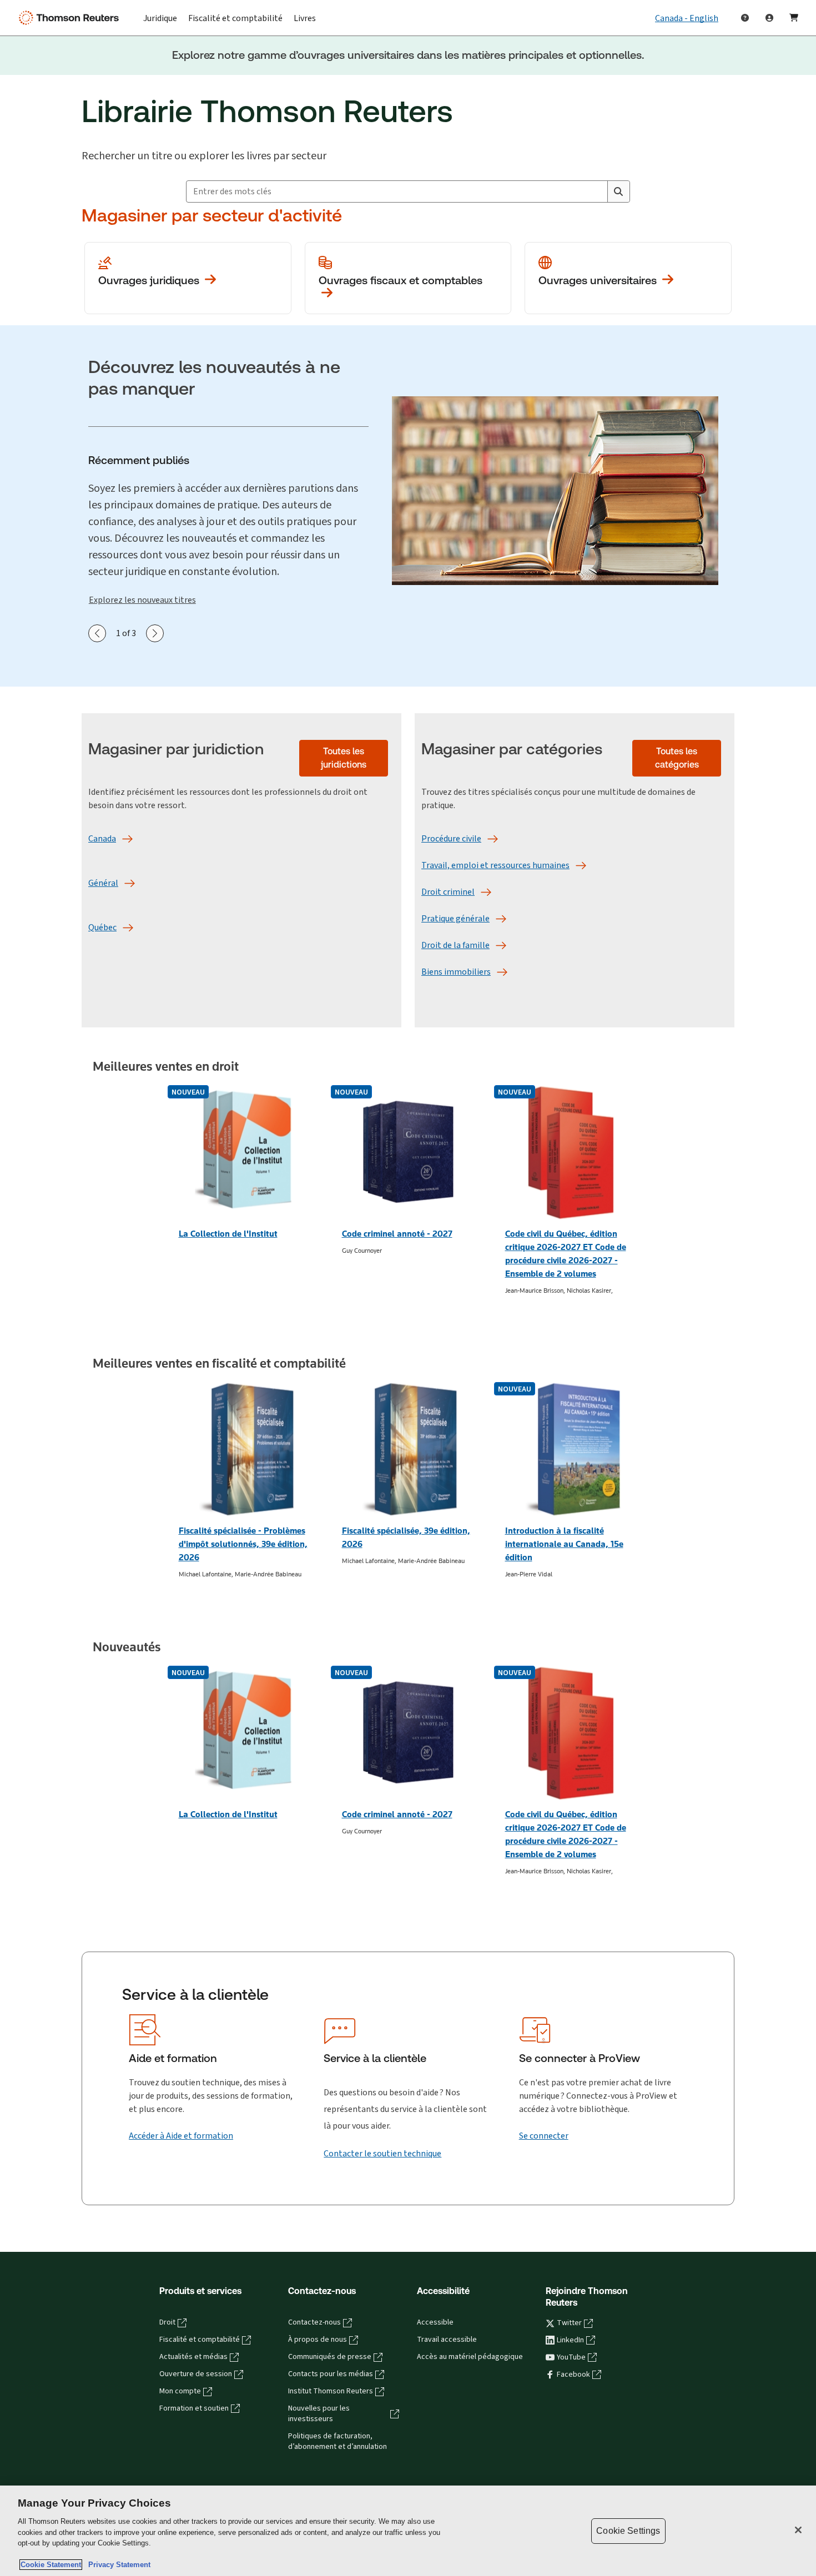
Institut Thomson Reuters (331, 2391)
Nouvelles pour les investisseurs (319, 2414)
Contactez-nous (314, 2322)
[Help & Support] (745, 18)
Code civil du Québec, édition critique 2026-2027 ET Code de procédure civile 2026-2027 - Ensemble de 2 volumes (566, 1254)
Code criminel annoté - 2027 (397, 1234)
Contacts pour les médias (331, 2374)
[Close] (798, 2530)
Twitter (569, 2323)
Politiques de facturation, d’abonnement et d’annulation (338, 2441)
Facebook (573, 2375)
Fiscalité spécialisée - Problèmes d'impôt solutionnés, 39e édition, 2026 (243, 1544)
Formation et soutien (194, 2408)
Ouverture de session (196, 2374)
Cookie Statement (51, 2565)
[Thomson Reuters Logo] (71, 18)
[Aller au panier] (794, 18)
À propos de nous (318, 2340)
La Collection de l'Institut (228, 1234)
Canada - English (687, 18)
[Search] (618, 191)
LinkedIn (570, 2340)
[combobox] (397, 191)
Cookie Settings (628, 2531)
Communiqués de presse (330, 2357)
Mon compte (180, 2391)
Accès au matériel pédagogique (470, 2357)
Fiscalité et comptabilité (200, 2340)
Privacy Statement (117, 2565)
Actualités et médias (193, 2357)
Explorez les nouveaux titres (142, 600)
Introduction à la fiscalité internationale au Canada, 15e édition (564, 1544)
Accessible (435, 2322)
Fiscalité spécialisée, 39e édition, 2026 (406, 1537)
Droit (167, 2322)
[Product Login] (769, 18)
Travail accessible (447, 2340)
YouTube (571, 2357)
